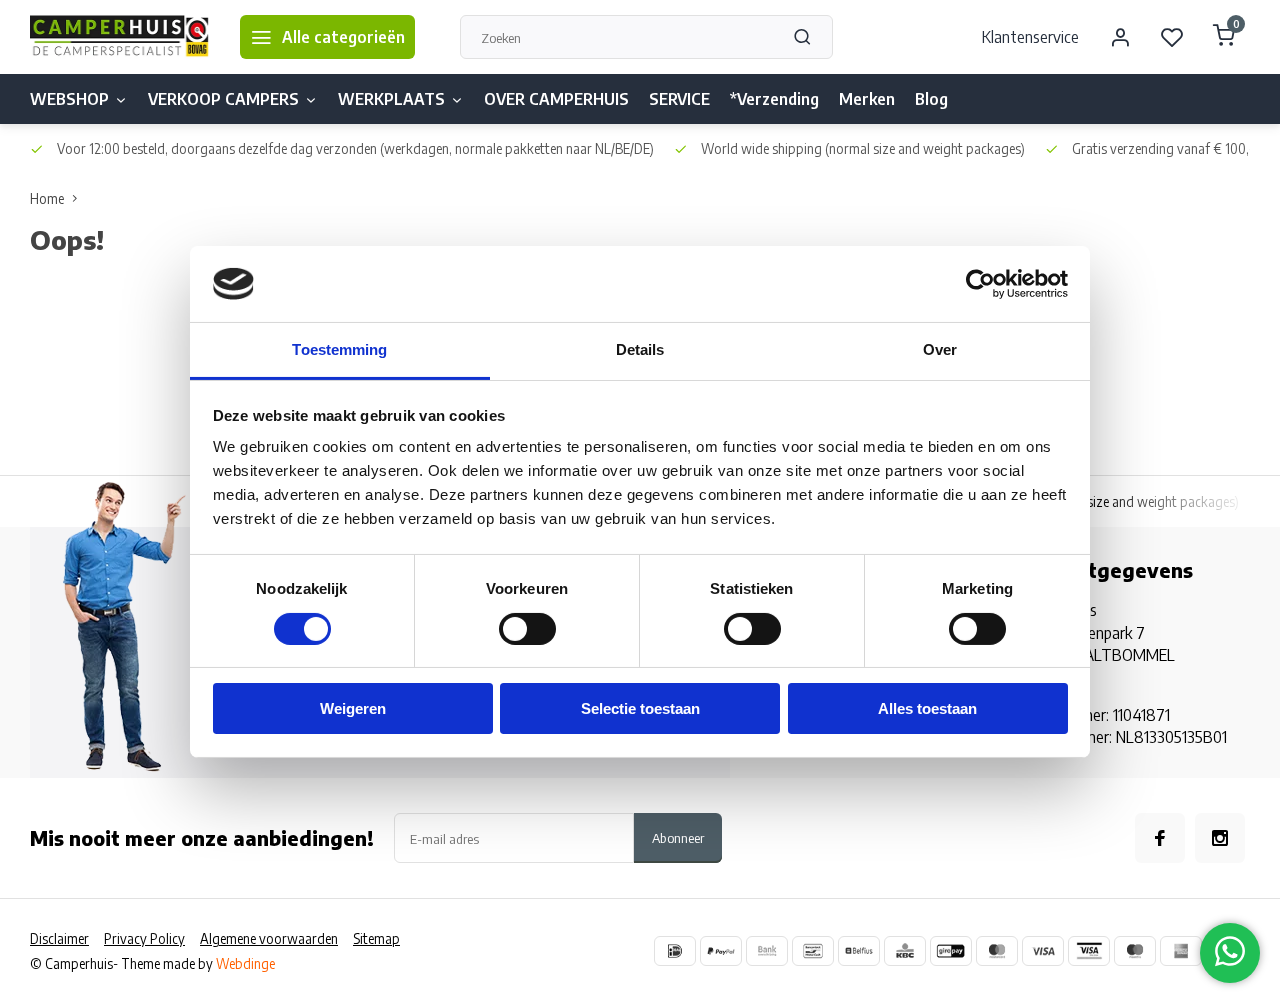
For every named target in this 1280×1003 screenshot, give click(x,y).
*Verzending (774, 99)
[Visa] (1043, 951)
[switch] (527, 629)
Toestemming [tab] (339, 349)
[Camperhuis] (120, 37)
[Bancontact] (813, 951)
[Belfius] (859, 951)
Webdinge (245, 963)
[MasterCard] (997, 951)
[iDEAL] (675, 951)
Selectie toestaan (640, 708)
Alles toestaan (927, 708)
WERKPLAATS (391, 99)
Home (47, 198)
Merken (867, 99)
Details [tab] (640, 349)
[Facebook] (1160, 838)
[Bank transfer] (767, 951)
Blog (931, 99)
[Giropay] (951, 951)
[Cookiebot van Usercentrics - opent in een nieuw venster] (980, 284)
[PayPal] (721, 951)
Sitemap (376, 938)
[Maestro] (1135, 951)
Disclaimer (59, 938)
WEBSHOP (69, 99)
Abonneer (678, 837)
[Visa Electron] (1089, 951)
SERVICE (679, 99)
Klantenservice (1030, 37)
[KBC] (905, 951)
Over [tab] (940, 349)
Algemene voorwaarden (269, 938)
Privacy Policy (144, 938)
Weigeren (353, 708)
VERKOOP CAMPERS (223, 99)
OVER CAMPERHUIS (556, 99)
